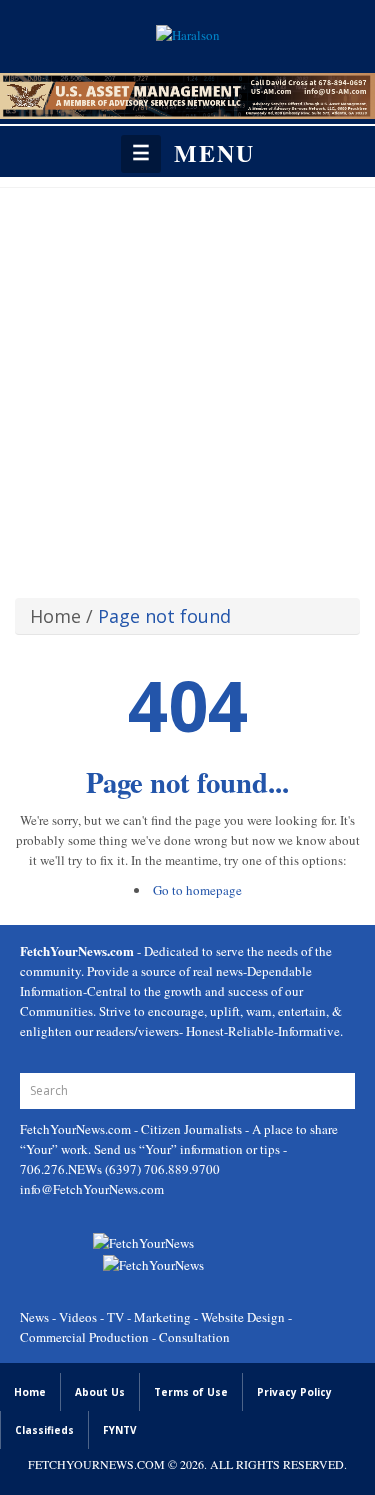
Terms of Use (191, 1392)
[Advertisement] (187, 385)
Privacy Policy (294, 1392)
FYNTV (120, 1430)
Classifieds (44, 1430)
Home (55, 616)
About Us (100, 1392)
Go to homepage (197, 890)
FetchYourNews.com (77, 1129)
